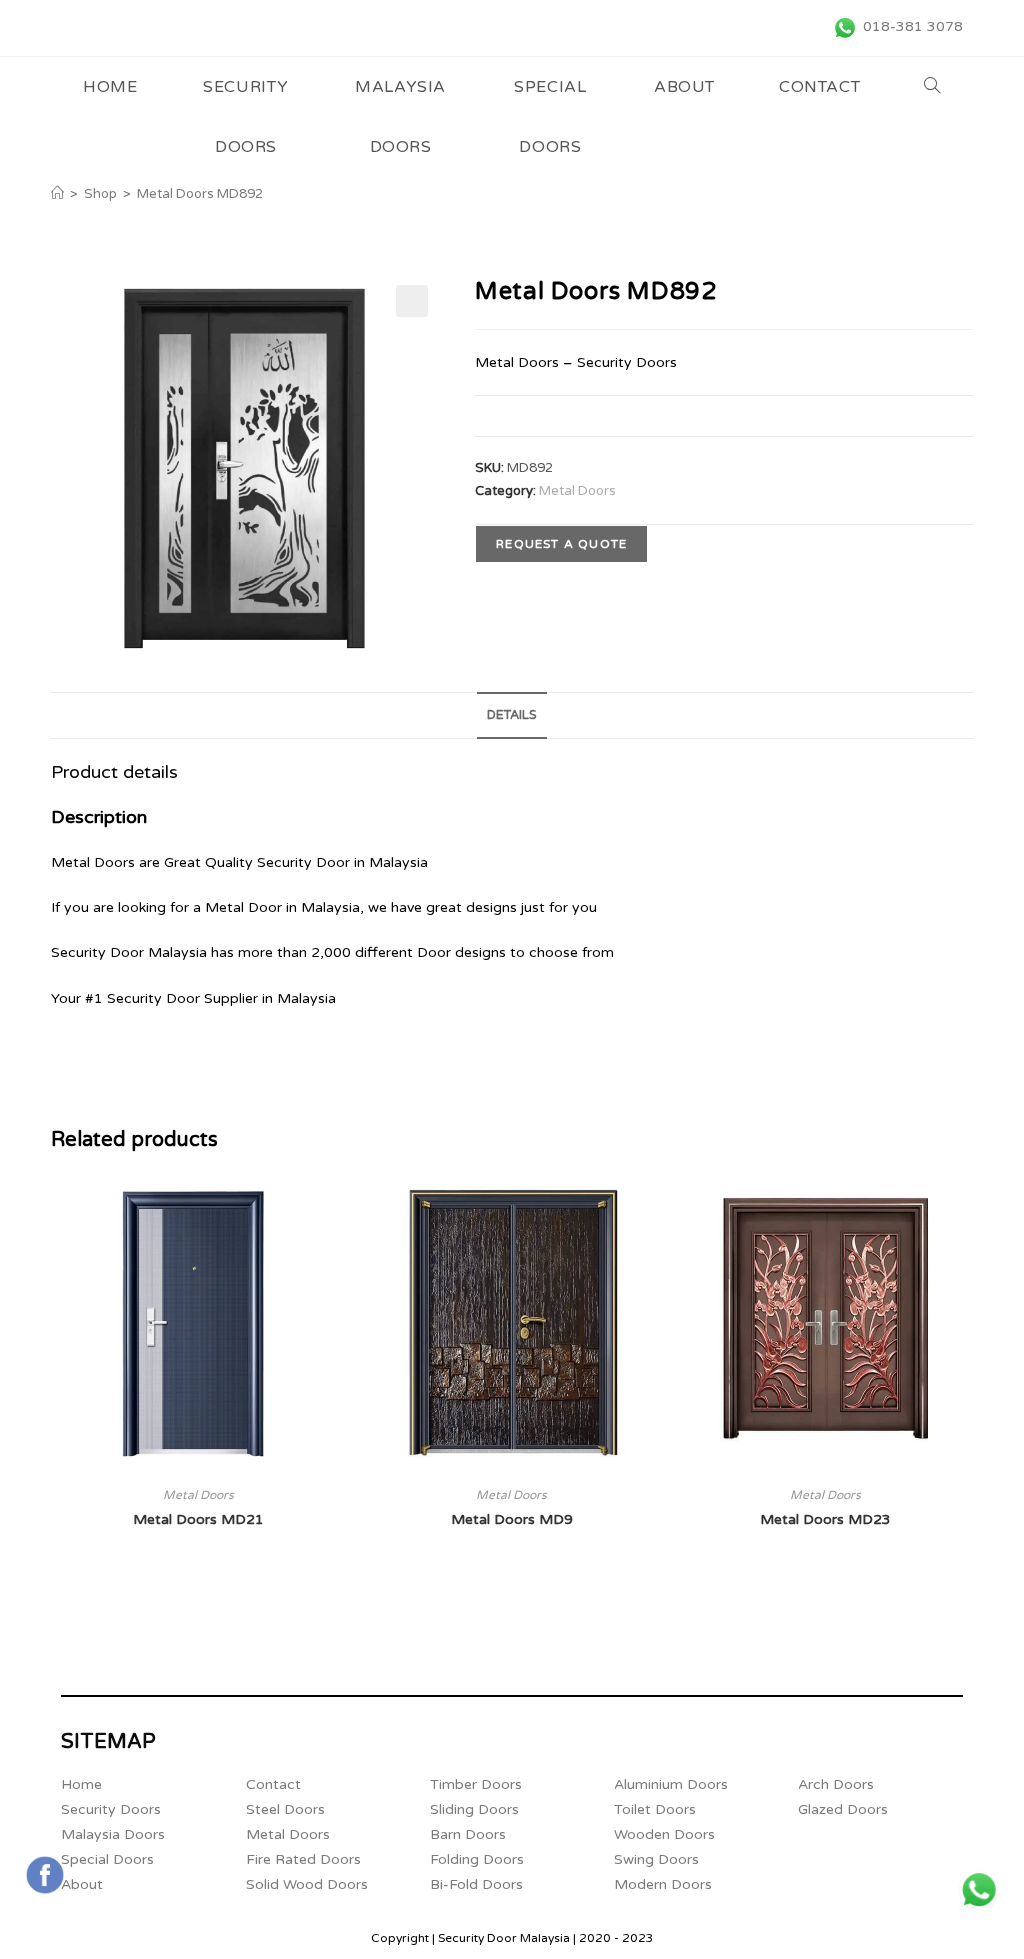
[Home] (57, 194)
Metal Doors (577, 491)
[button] (412, 301)
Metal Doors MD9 (512, 1519)
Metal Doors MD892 (200, 194)
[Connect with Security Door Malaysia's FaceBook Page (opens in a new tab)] (45, 1875)
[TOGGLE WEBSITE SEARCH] (932, 87)
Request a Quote (561, 544)
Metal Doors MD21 (198, 1519)
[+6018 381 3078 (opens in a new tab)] (979, 1890)
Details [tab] (512, 715)
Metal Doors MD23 (825, 1519)
